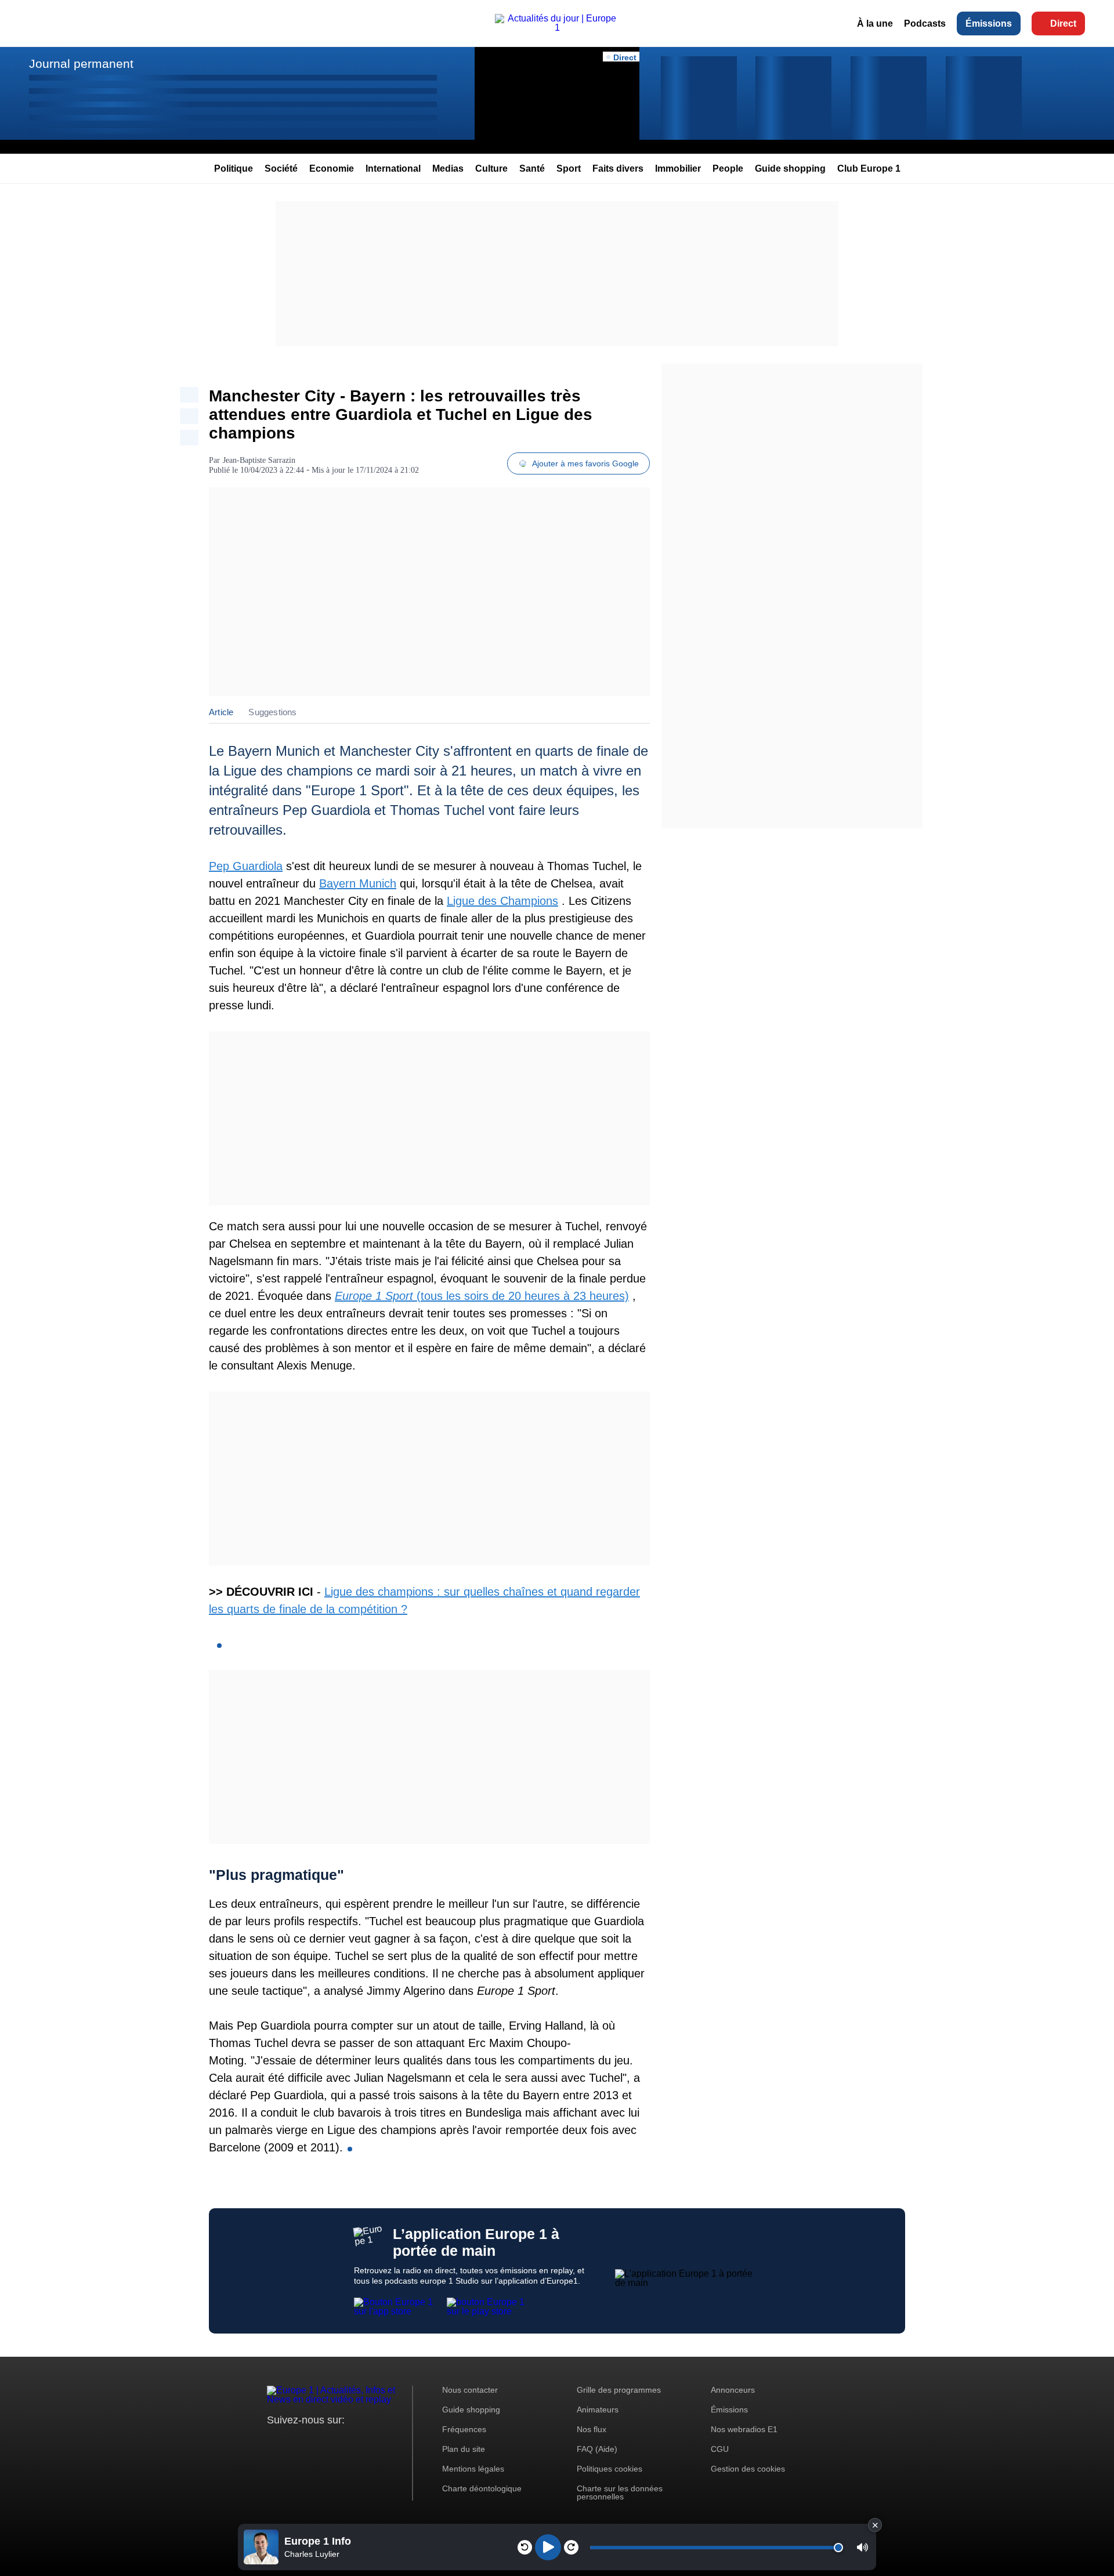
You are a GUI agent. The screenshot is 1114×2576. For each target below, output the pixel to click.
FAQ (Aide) (597, 2449)
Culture (491, 169)
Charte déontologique (482, 2488)
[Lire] (548, 2547)
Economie (332, 169)
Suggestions (272, 712)
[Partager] (189, 395)
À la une (875, 23)
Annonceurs (733, 2390)
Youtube (333, 2442)
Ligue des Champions (502, 901)
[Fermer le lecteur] (875, 2525)
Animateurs (598, 2410)
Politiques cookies (610, 2469)
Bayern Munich (358, 883)
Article (221, 712)
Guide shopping (790, 169)
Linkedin (373, 2442)
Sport (569, 169)
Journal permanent (81, 64)
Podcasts (925, 23)
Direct (1063, 23)
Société (281, 169)
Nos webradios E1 (744, 2429)
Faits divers (618, 169)
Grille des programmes (619, 2390)
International (393, 169)
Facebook (314, 2442)
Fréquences (464, 2429)
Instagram (294, 2442)
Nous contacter (470, 2390)
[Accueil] (557, 28)
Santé (532, 169)
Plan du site (464, 2449)
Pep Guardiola (246, 866)
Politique (234, 169)
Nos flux (592, 2429)
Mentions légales (473, 2469)
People (728, 169)
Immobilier (678, 169)
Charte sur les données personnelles (620, 2492)
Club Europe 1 (869, 169)
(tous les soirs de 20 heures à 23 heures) (482, 1296)
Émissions (989, 23)
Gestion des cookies (748, 2469)
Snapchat (353, 2442)
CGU (720, 2449)
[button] (862, 2547)
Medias (448, 169)
